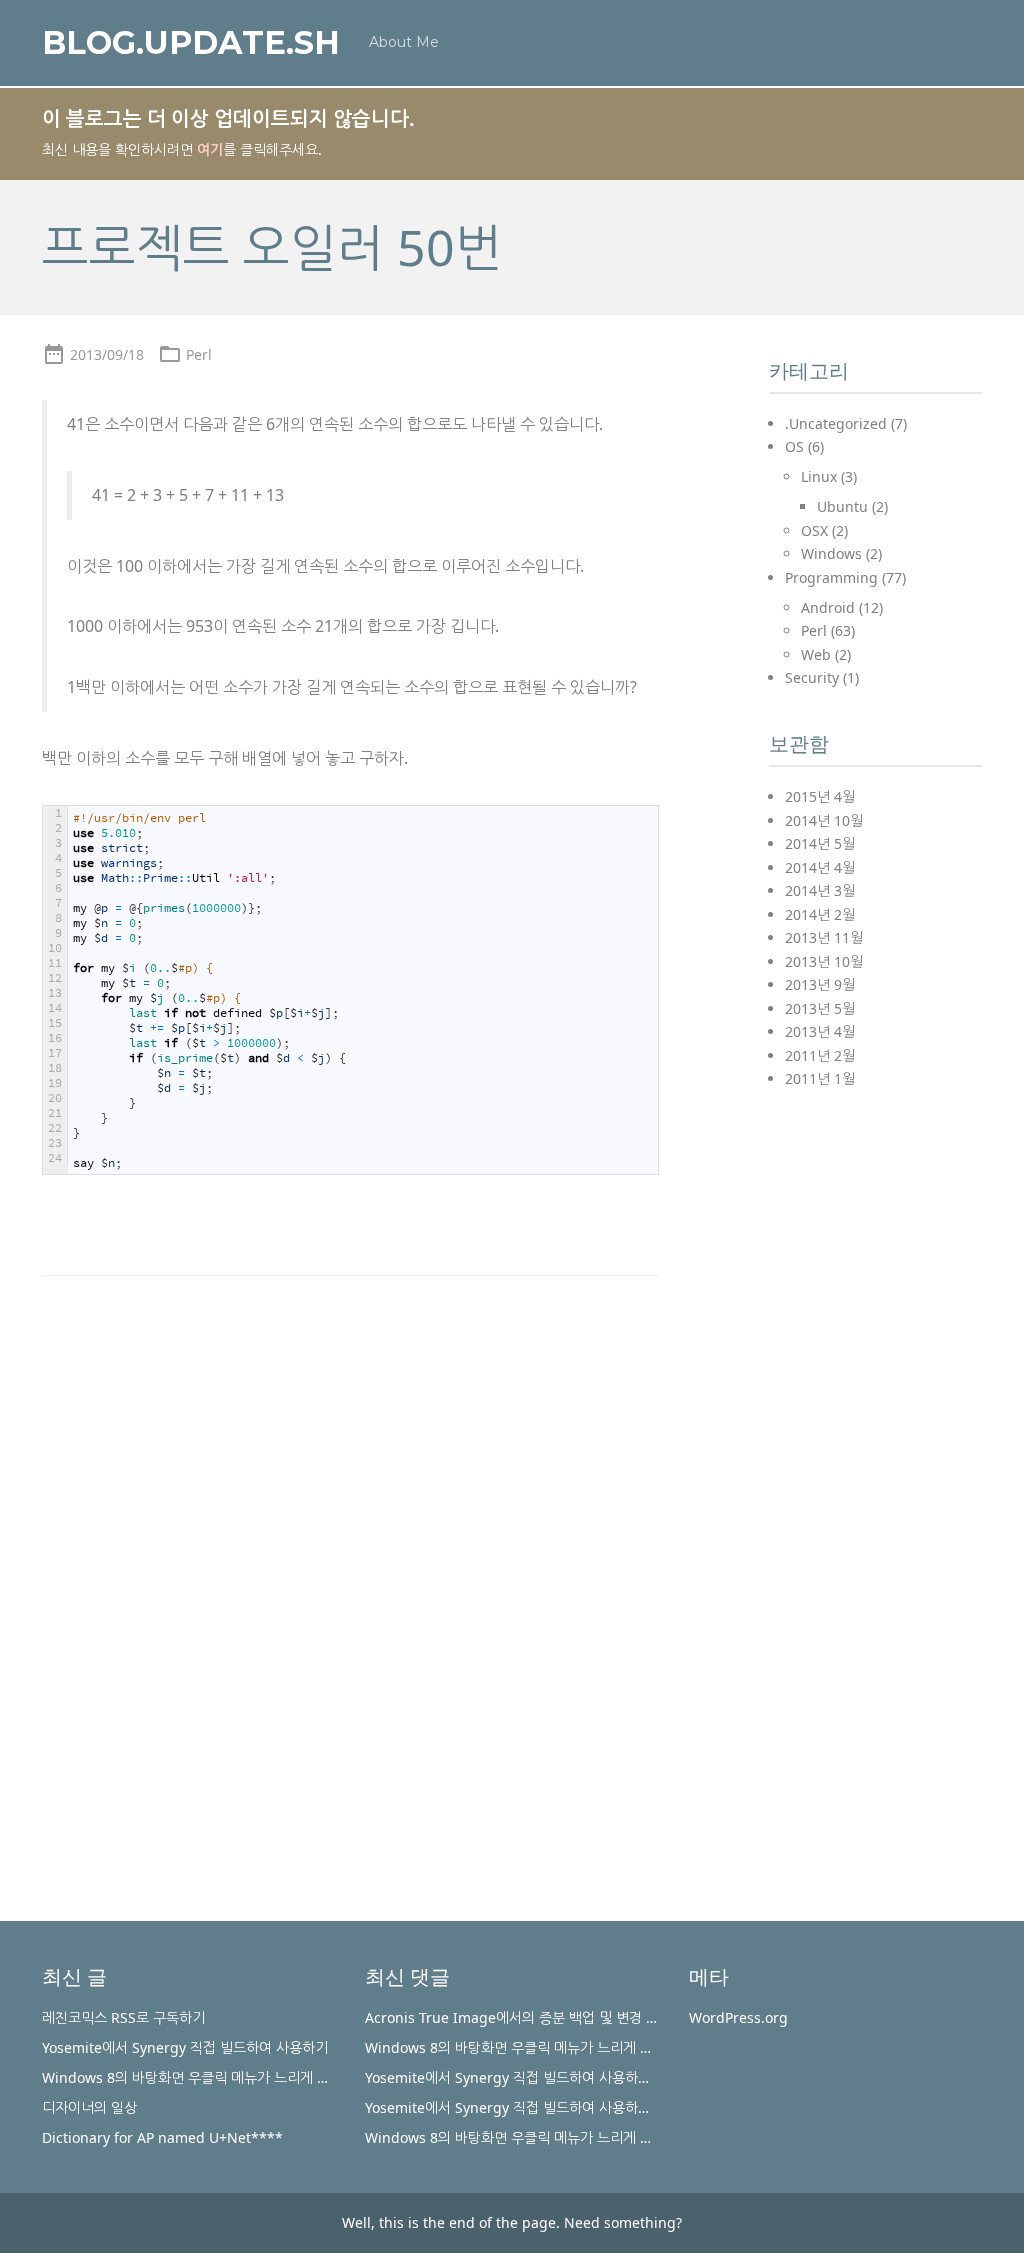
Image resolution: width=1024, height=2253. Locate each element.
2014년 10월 (824, 820)
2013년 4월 (820, 1031)
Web (816, 654)
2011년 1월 (820, 1078)
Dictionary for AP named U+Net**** (162, 2137)
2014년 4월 (820, 867)
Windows (831, 553)
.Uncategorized (836, 423)
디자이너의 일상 (89, 2107)
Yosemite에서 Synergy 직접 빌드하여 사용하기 (185, 2047)
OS (794, 446)
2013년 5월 (820, 1008)
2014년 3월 (820, 890)
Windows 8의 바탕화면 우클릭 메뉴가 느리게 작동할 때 (207, 2077)
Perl (199, 354)
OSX (814, 530)
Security (812, 677)
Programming (831, 577)
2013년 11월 (824, 937)
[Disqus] (350, 1566)
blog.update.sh (191, 43)
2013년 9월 (820, 984)
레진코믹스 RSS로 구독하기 (123, 2017)
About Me (404, 42)
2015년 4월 (820, 796)
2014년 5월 (820, 843)
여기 (210, 149)
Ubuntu (842, 506)
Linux (819, 476)
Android (828, 607)
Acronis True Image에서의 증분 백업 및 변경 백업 (518, 2017)
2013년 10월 (824, 961)
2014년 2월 (820, 914)
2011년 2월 (820, 1055)
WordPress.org (738, 2017)
